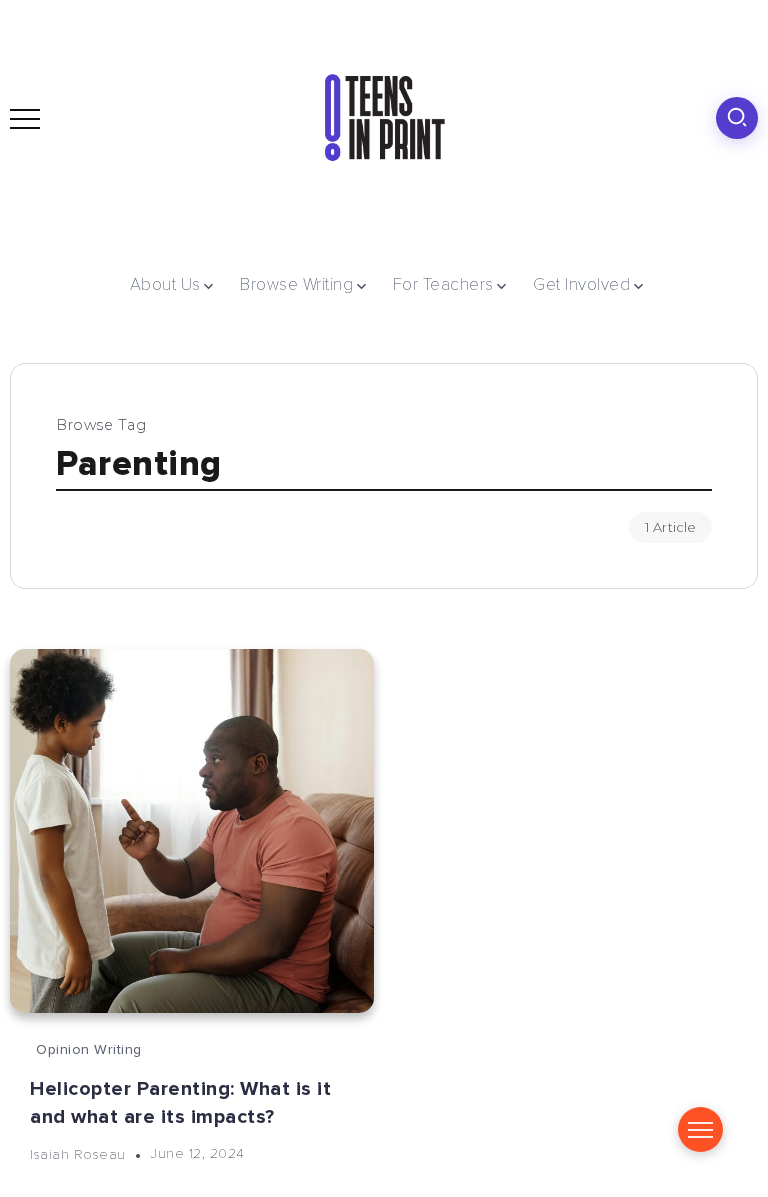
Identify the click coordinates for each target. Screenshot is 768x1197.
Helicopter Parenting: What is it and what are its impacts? (180, 1103)
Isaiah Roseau (78, 1153)
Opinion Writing (89, 1049)
